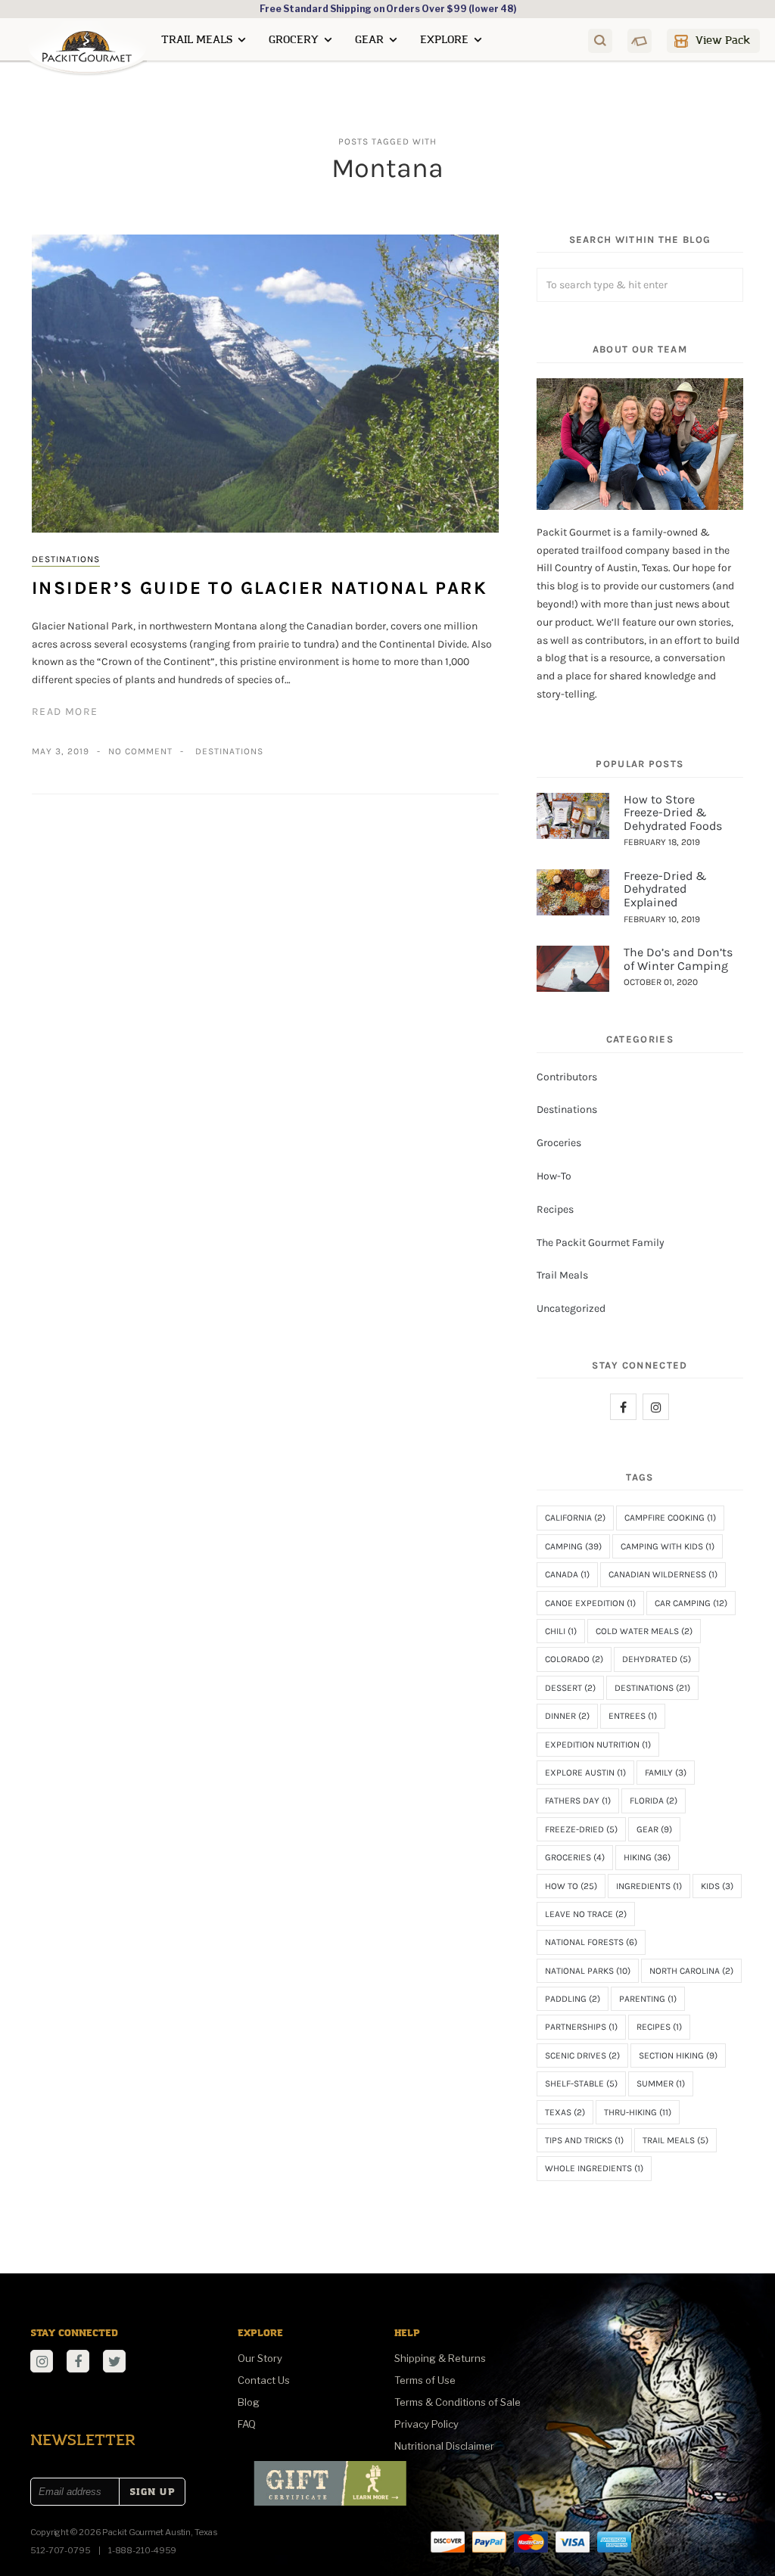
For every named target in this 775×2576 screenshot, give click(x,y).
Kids (717, 1886)
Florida (654, 1801)
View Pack (723, 40)
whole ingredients (594, 2168)
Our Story (260, 2358)
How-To (554, 1176)
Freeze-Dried (581, 1829)
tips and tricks (584, 2140)
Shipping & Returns (440, 2358)
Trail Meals (197, 40)
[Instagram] (656, 1407)
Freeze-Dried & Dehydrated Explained (665, 889)
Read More (65, 712)
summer (661, 2083)
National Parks (588, 1971)
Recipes (555, 1209)
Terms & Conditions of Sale (458, 2402)
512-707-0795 (61, 2550)
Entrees (633, 1716)
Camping (573, 1546)
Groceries (559, 1143)
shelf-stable (581, 2083)
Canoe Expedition (590, 1603)
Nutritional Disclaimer (444, 2446)
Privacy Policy (426, 2424)
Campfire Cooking (670, 1518)
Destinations (66, 559)
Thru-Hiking (638, 2112)
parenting (648, 1999)
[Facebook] (623, 1407)
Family (666, 1773)
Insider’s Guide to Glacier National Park (260, 588)
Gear (369, 40)
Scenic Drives (582, 2056)
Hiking (647, 1857)
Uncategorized (571, 1308)
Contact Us (264, 2380)
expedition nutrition (598, 1745)
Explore (444, 40)
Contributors (567, 1077)
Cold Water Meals (644, 1631)
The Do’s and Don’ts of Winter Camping (678, 959)
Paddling (573, 1999)
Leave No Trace (586, 1914)
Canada (567, 1574)
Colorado (574, 1659)
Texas (565, 2112)
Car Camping (691, 1603)
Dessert (570, 1688)
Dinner (567, 1716)
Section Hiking (678, 2056)
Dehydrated (657, 1659)
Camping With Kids (668, 1546)
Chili (561, 1631)
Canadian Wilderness (663, 1574)
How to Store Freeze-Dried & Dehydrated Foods (673, 813)
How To (571, 1886)
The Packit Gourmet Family (601, 1243)
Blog (249, 2402)
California (575, 1518)
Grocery (294, 40)
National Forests (591, 1942)
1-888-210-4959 (143, 2550)
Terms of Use (425, 2380)
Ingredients (649, 1886)
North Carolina (691, 1971)
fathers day (578, 1801)
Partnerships (581, 2027)
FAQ (247, 2424)
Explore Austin (585, 1773)
